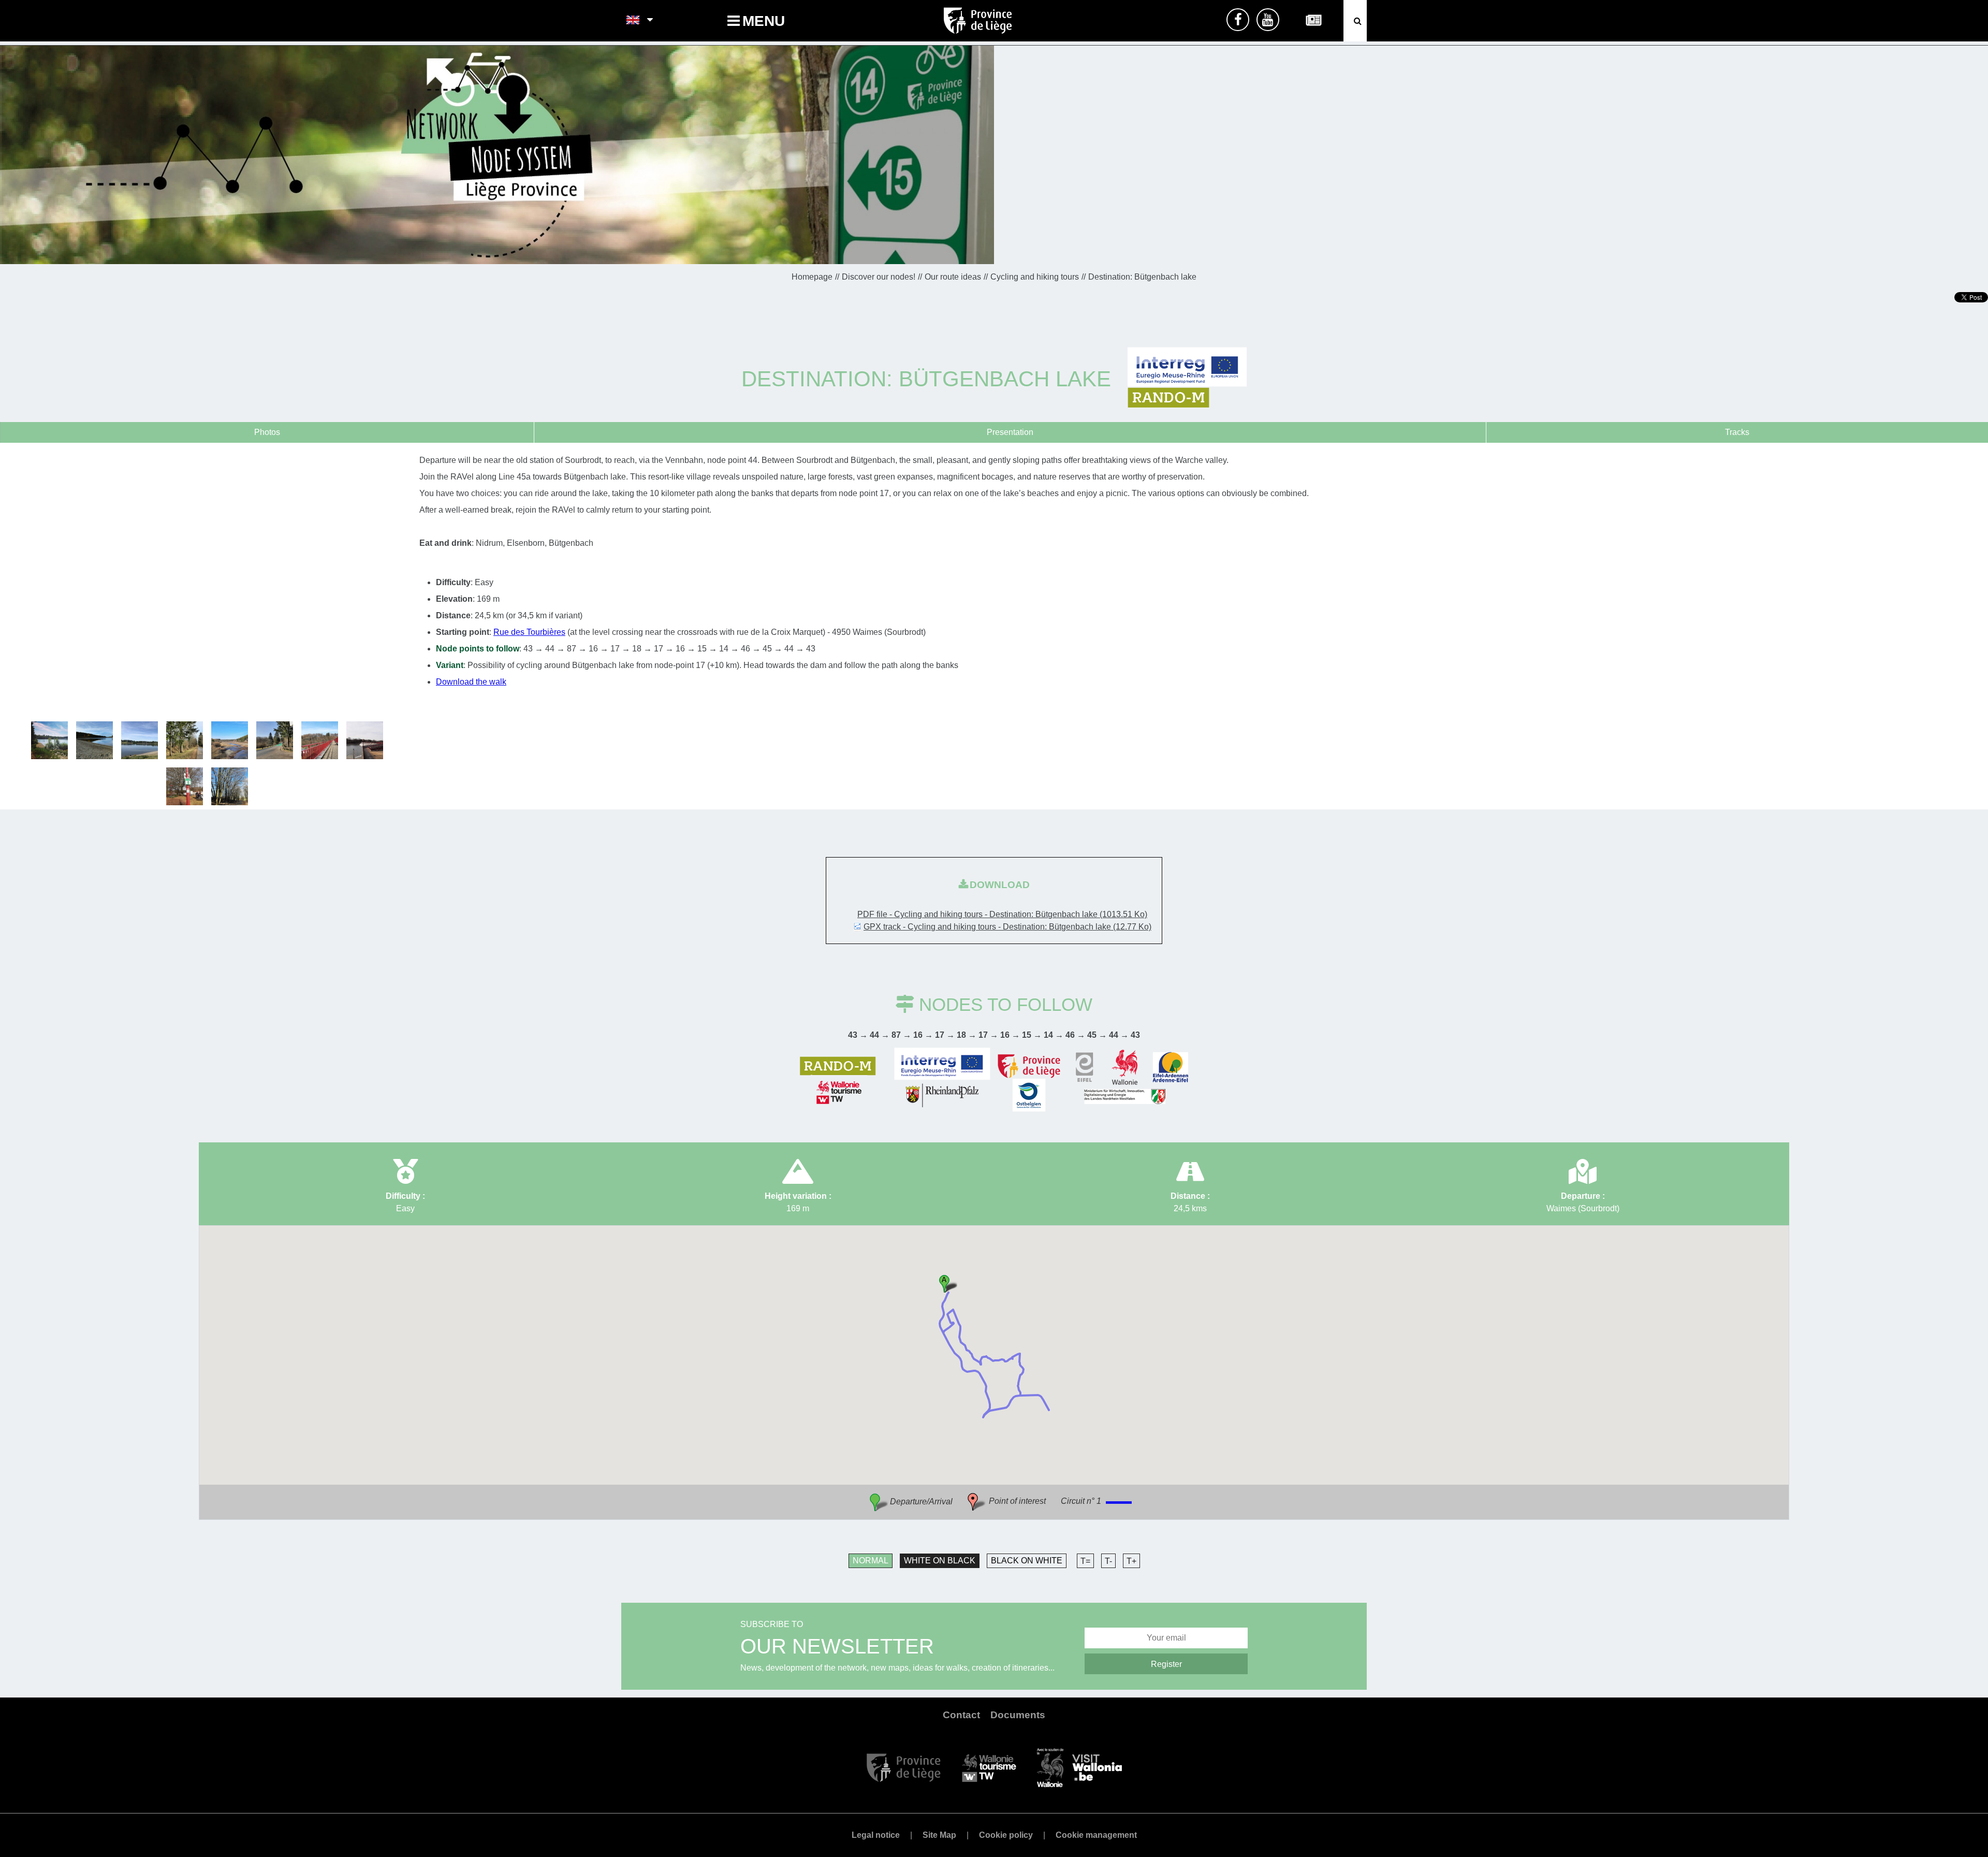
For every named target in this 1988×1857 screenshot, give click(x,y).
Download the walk (471, 682)
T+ (1131, 1561)
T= (1085, 1561)
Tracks (1737, 432)
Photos (267, 432)
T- (1108, 1561)
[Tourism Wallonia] (989, 1767)
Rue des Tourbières (529, 632)
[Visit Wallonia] (1079, 1767)
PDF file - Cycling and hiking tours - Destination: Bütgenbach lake (1002, 914)
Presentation (1010, 432)
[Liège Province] (904, 1767)
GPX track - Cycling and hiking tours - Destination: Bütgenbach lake (1007, 927)
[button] (948, 1283)
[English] (633, 21)
